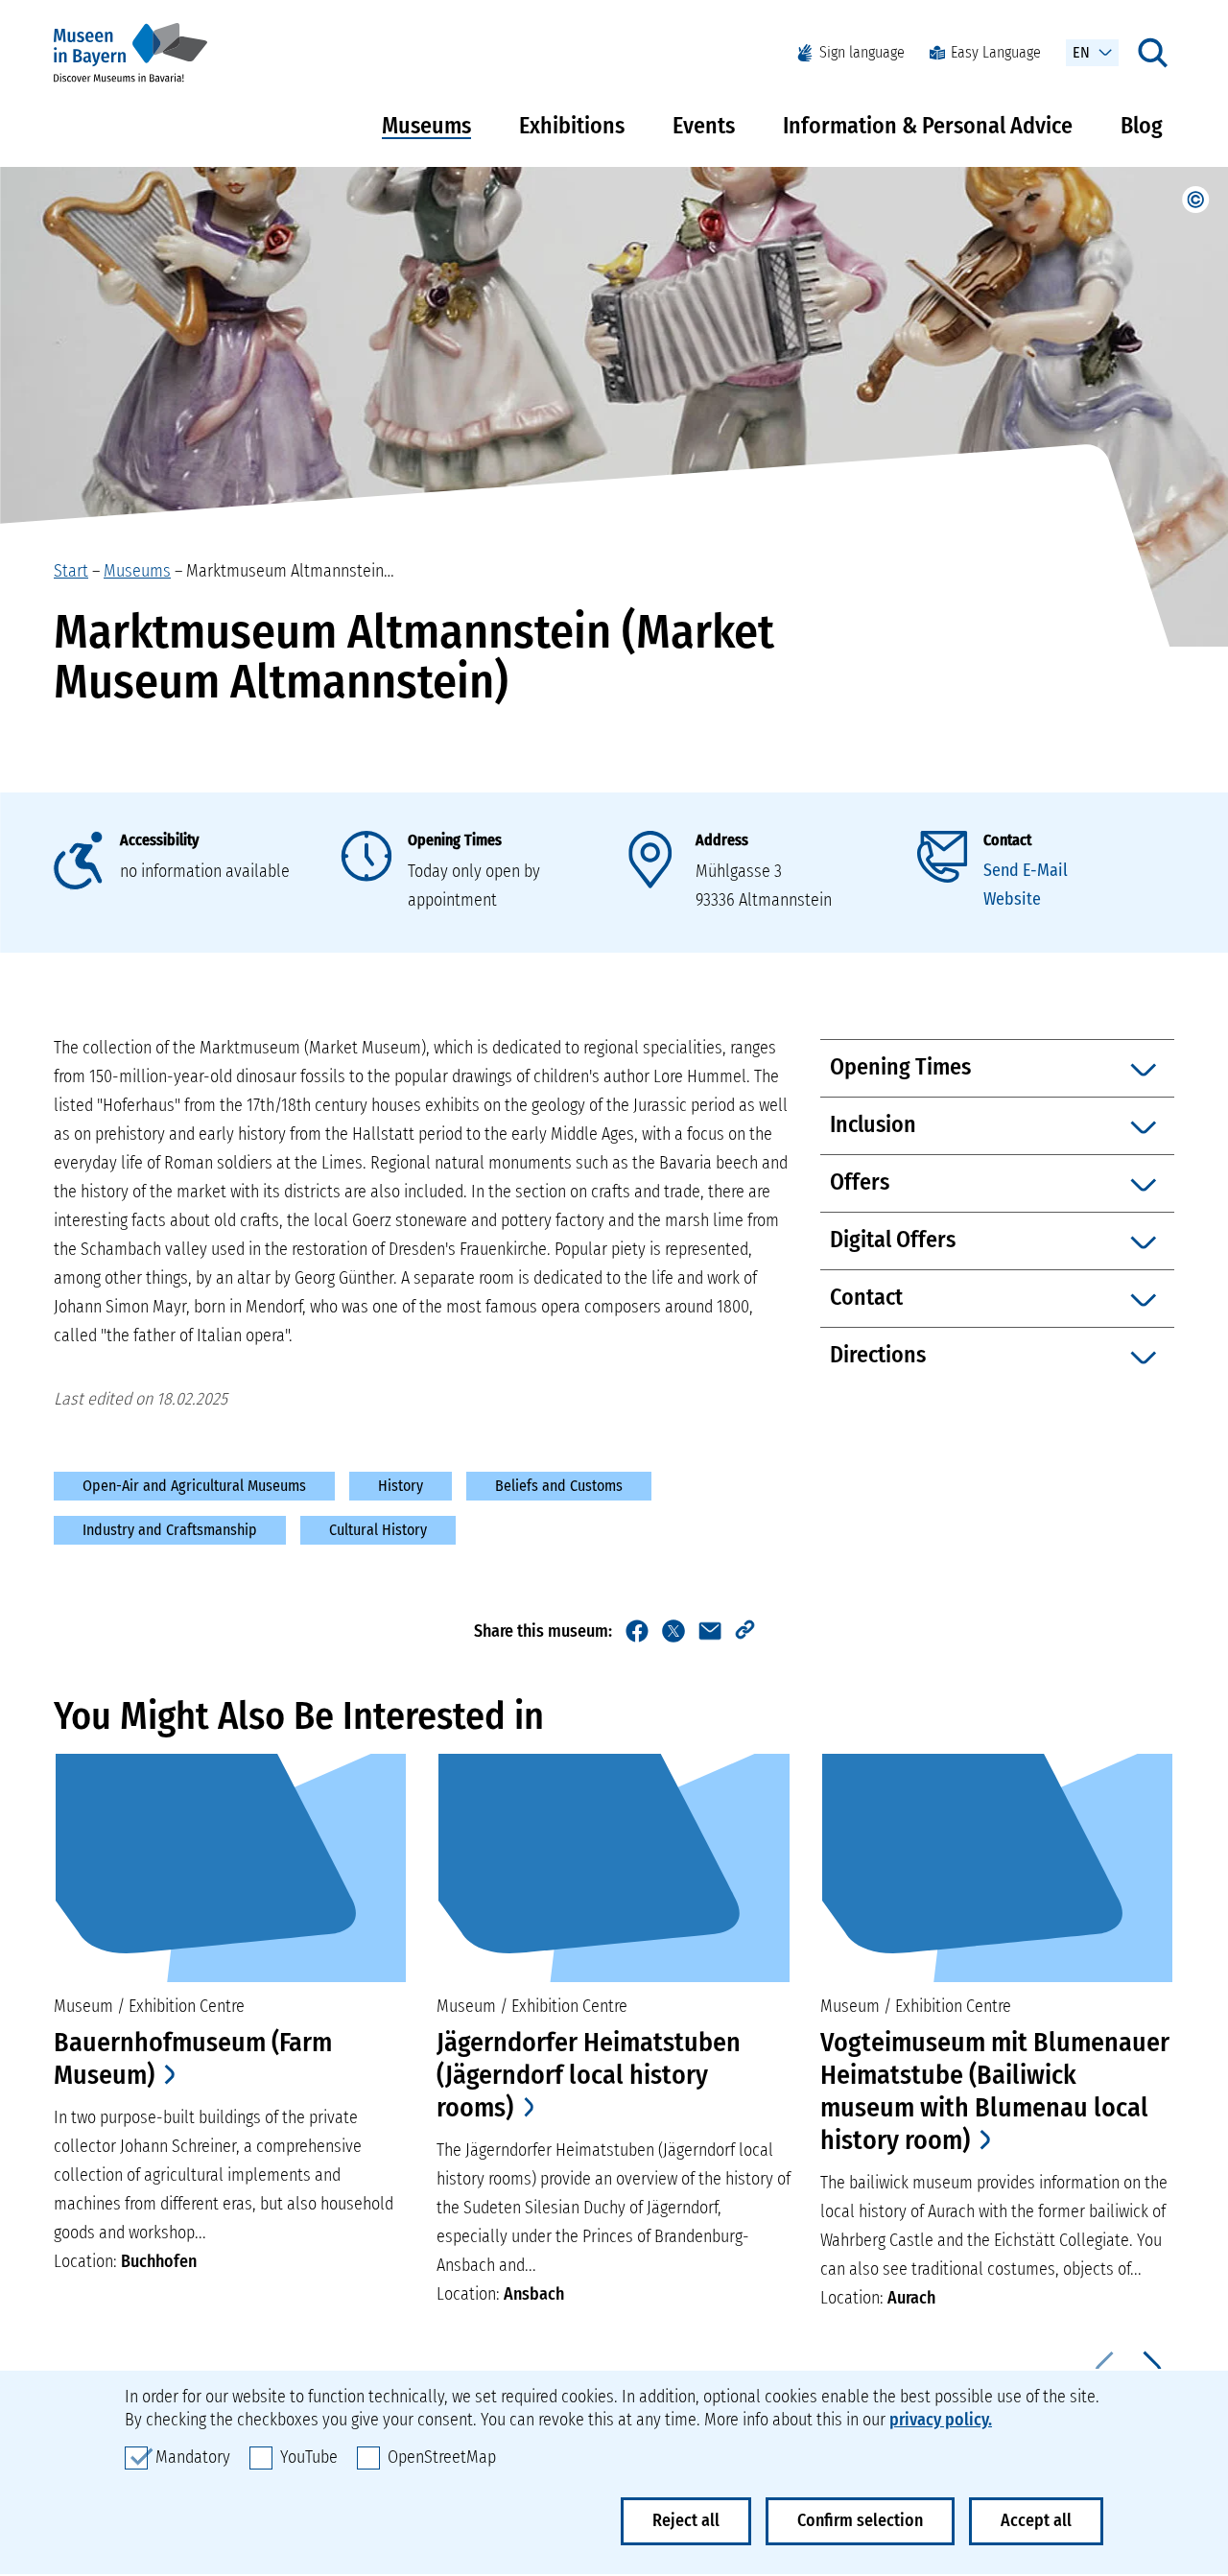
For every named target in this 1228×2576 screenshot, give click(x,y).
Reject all (686, 2520)
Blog (1142, 126)
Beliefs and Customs (559, 1486)
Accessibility (159, 840)
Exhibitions (572, 126)
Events (704, 126)
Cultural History (378, 1530)
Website (1012, 899)
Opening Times (455, 840)
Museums (426, 126)
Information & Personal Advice (928, 126)
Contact (1007, 840)
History (401, 1486)
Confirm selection (860, 2520)
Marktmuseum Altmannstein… (290, 571)
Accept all (1036, 2520)
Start (71, 571)
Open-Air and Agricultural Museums (194, 1486)
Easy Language (996, 52)
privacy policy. (941, 2420)
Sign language (862, 52)
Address (722, 840)
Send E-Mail (1026, 870)
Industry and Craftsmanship (170, 1530)
